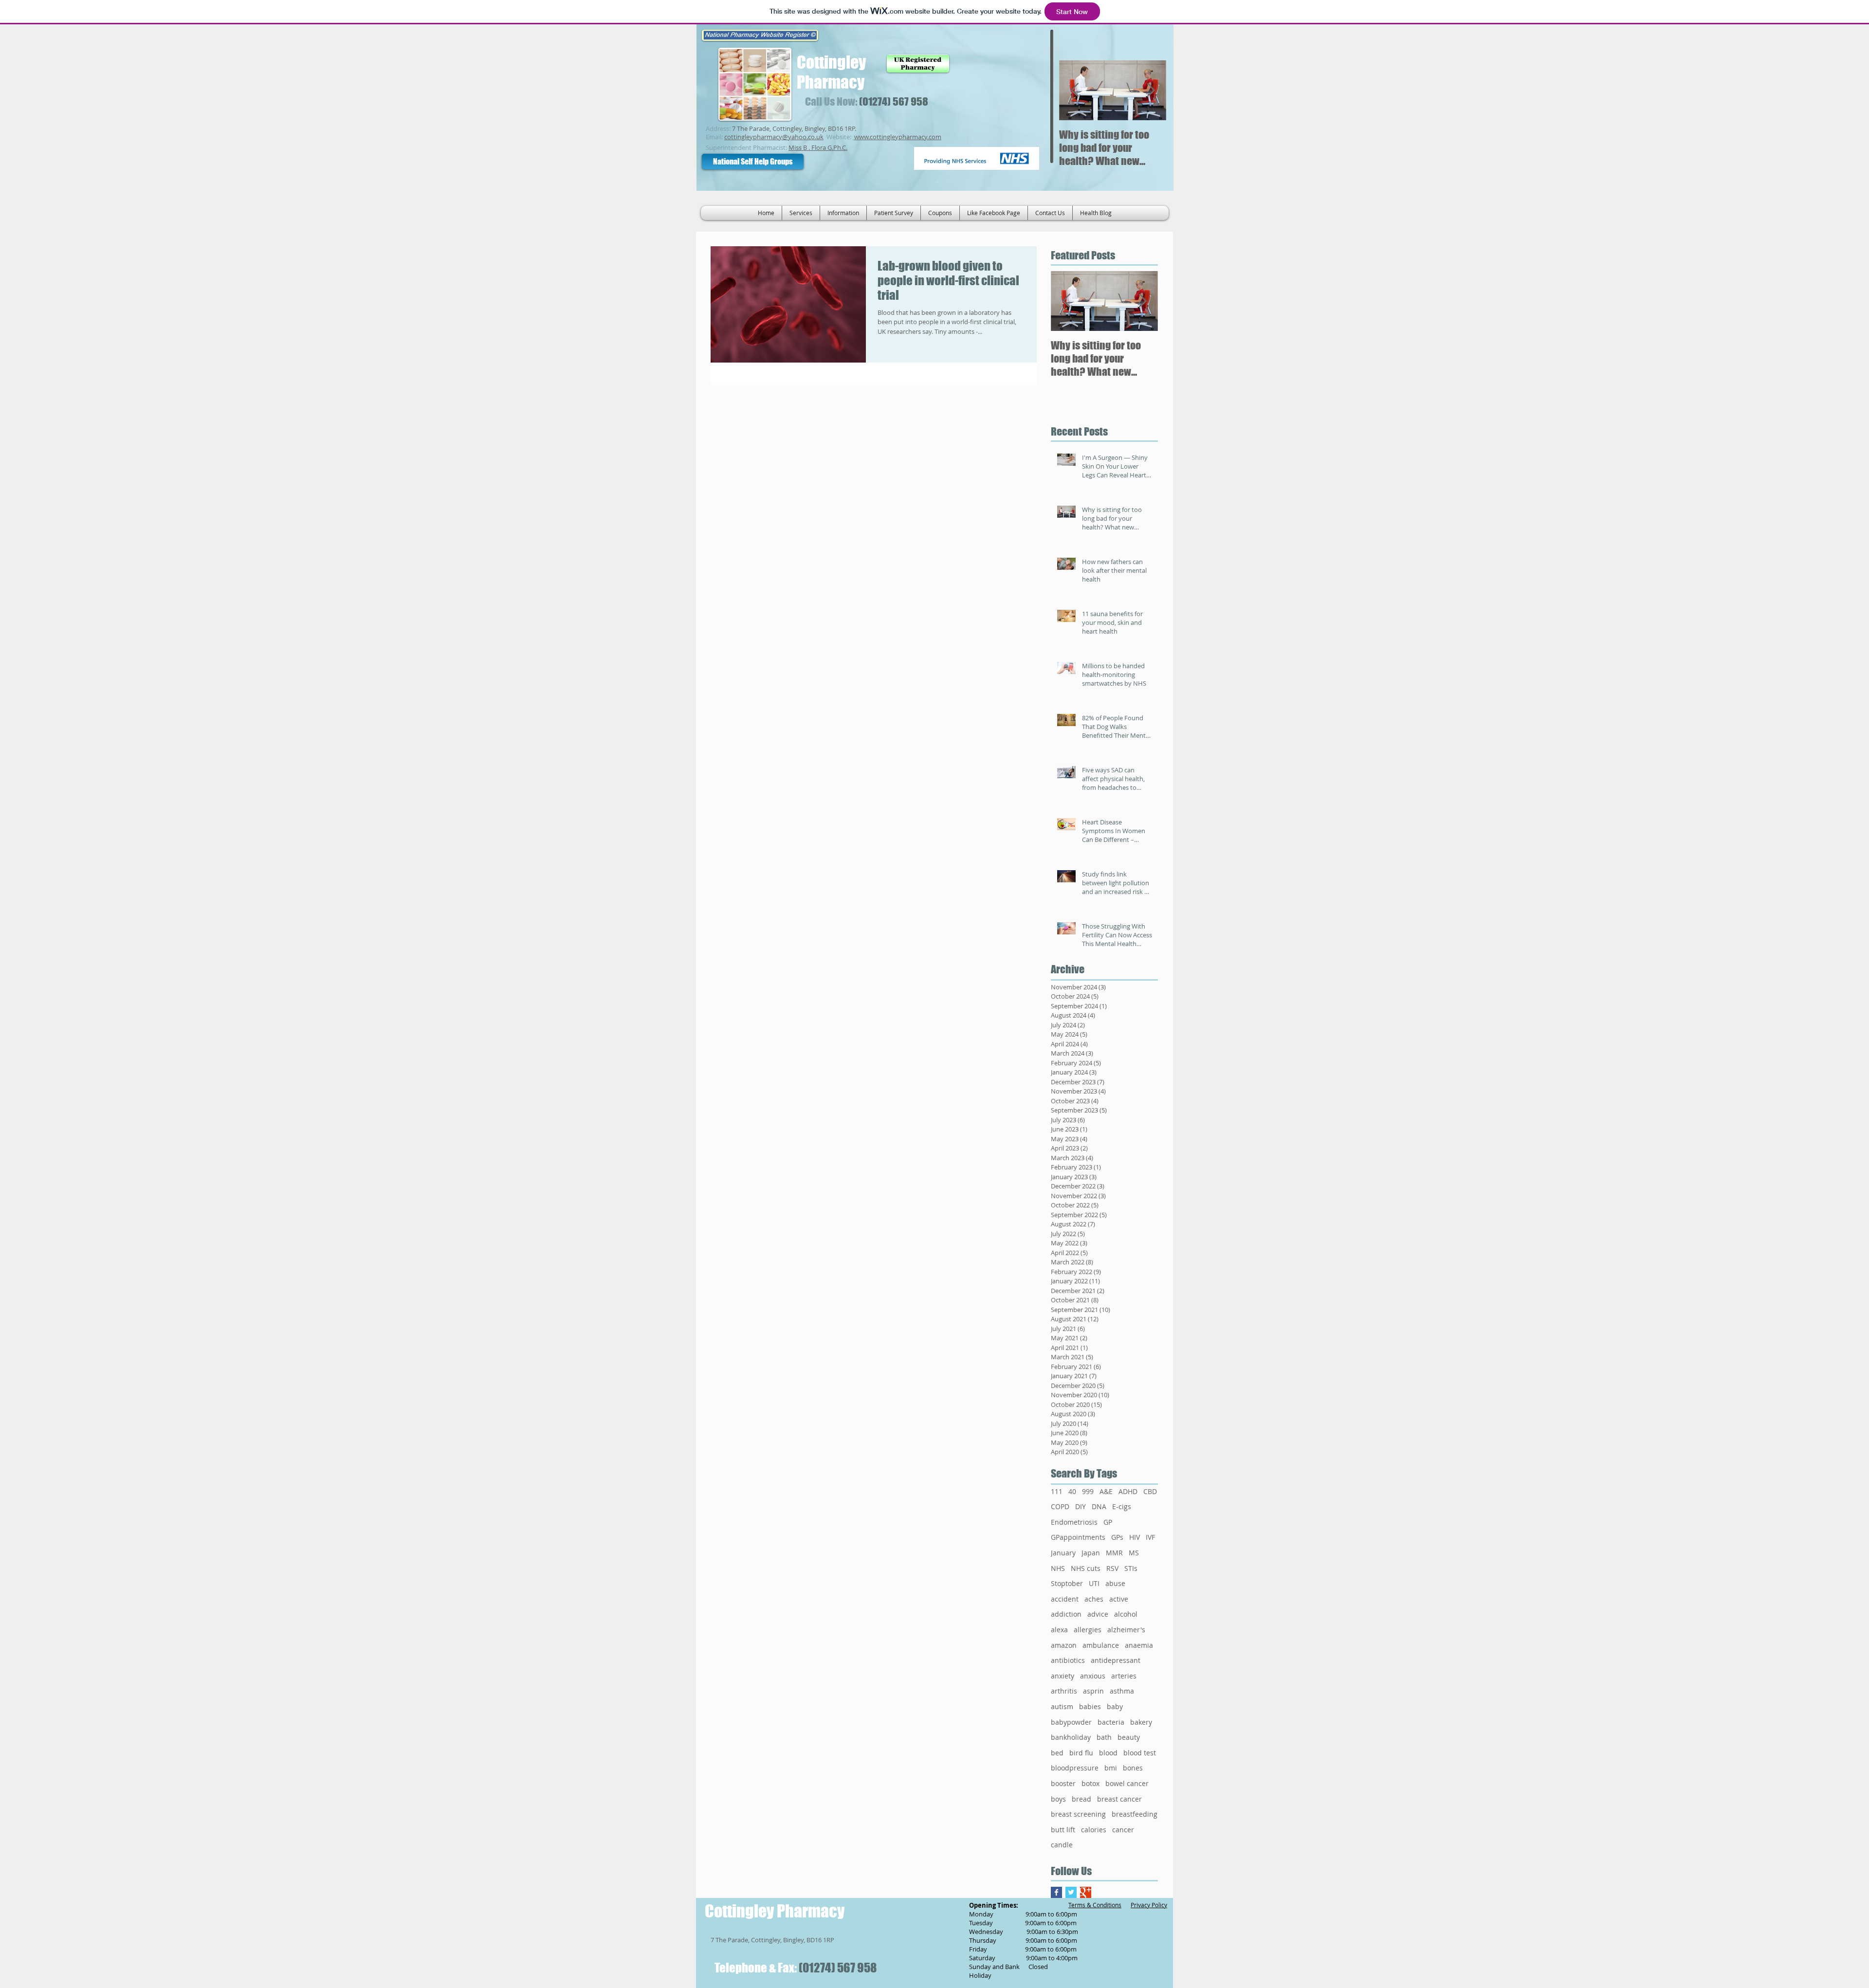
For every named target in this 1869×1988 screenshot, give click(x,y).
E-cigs (1122, 1506)
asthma (1122, 1691)
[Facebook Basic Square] (1056, 1892)
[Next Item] (1151, 90)
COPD (1060, 1506)
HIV (1135, 1537)
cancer (1123, 1830)
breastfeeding (1135, 1814)
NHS (1058, 1568)
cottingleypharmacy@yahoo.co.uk (774, 137)
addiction (1066, 1614)
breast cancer (1119, 1799)
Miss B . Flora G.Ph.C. (818, 147)
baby (1115, 1706)
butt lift (1063, 1830)
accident (1065, 1599)
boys (1058, 1799)
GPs (1117, 1537)
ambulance (1101, 1645)
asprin (1093, 1691)
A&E (1106, 1491)
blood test (1140, 1753)
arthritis (1064, 1691)
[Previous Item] (1075, 90)
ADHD (1128, 1491)
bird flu (1081, 1753)
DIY (1081, 1506)
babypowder (1071, 1722)
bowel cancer (1127, 1783)
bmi (1111, 1768)
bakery (1141, 1722)
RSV (1112, 1568)
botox (1090, 1783)
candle (1062, 1845)
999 (1088, 1491)
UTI (1094, 1583)
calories (1094, 1830)
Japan (1091, 1553)
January (1063, 1553)
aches (1094, 1599)
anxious (1093, 1676)
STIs (1131, 1568)
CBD (1150, 1491)
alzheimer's (1126, 1630)
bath (1104, 1737)
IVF (1150, 1537)
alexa (1059, 1630)
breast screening (1078, 1814)
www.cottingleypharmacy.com (898, 137)
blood (1108, 1753)
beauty (1129, 1737)
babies (1090, 1706)
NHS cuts (1086, 1568)
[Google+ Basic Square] (1086, 1892)
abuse (1115, 1583)
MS (1134, 1553)
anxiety (1063, 1676)
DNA (1099, 1506)
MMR (1114, 1553)
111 (1057, 1491)
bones (1133, 1768)
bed (1057, 1753)
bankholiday (1071, 1737)
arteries (1124, 1676)
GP (1108, 1522)
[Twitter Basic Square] (1071, 1892)
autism (1062, 1706)
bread (1081, 1799)
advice (1098, 1614)
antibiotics (1068, 1660)
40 (1072, 1491)
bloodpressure (1075, 1768)
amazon (1064, 1645)
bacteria (1111, 1722)
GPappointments (1078, 1537)
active (1119, 1599)
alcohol (1126, 1614)
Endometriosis (1074, 1522)
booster (1063, 1783)
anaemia (1139, 1645)
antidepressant (1116, 1660)
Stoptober (1067, 1583)
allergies (1088, 1630)
